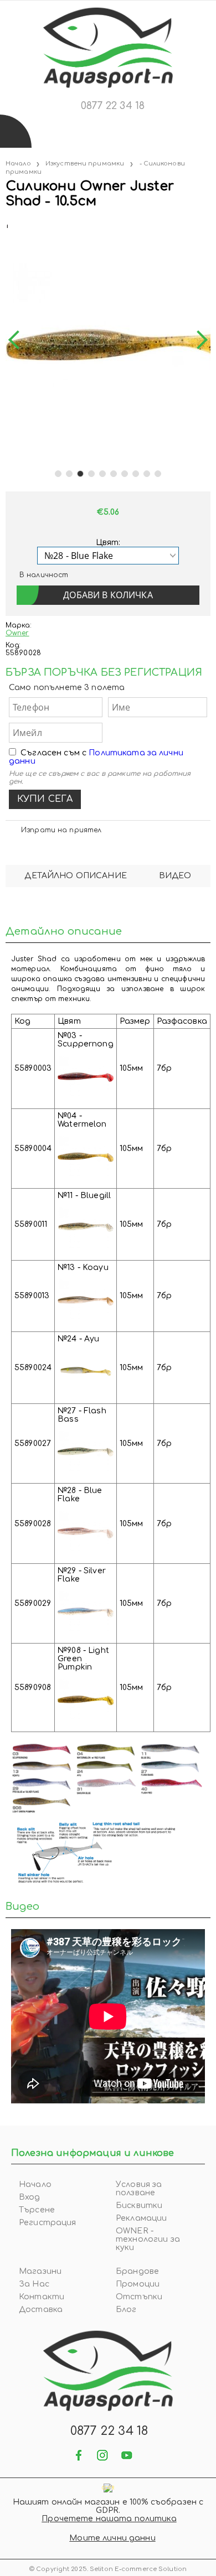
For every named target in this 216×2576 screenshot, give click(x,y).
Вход (30, 2197)
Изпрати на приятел (61, 830)
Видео (175, 876)
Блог (126, 2310)
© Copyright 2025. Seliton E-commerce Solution (108, 2569)
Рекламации (141, 2218)
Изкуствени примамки (85, 164)
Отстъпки (139, 2297)
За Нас (34, 2284)
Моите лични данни (112, 2538)
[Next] (198, 340)
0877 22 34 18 (113, 106)
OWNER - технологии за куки (148, 2239)
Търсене (37, 2210)
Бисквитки (139, 2206)
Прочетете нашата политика (109, 2519)
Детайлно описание (75, 876)
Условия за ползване (139, 2189)
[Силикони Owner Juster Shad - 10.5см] (7, 224)
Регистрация (48, 2223)
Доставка (41, 2310)
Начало (18, 164)
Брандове (137, 2271)
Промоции (138, 2284)
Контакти (42, 2297)
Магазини (40, 2271)
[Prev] (18, 340)
